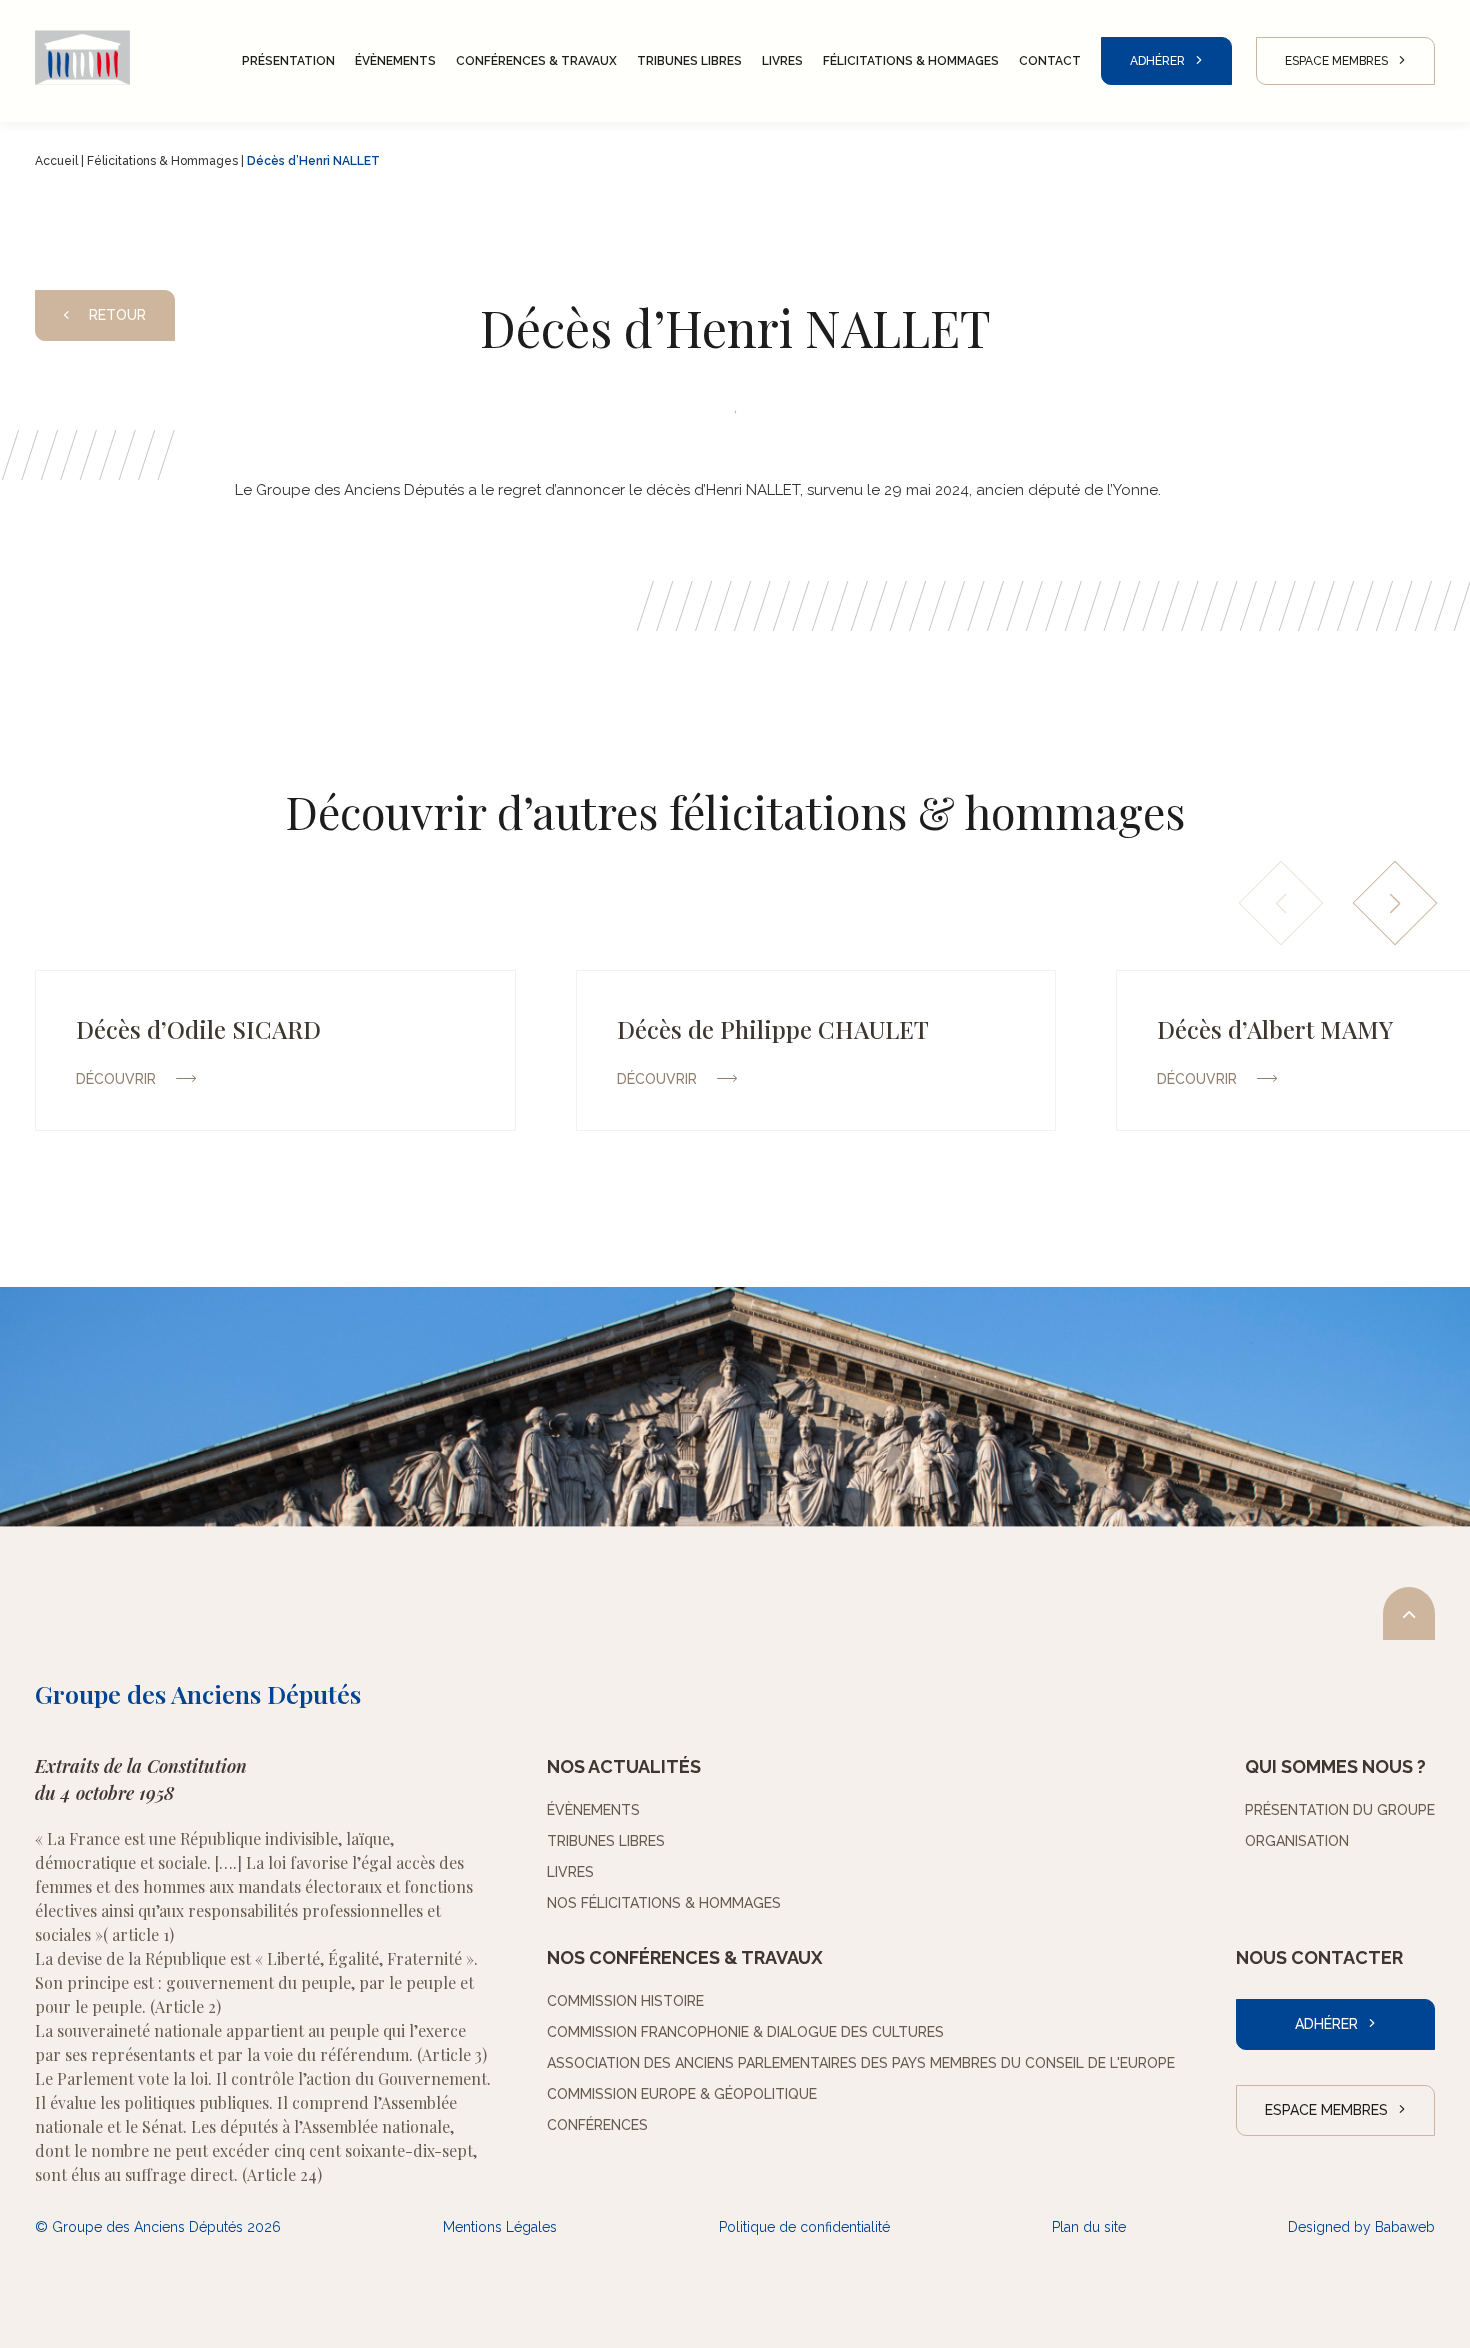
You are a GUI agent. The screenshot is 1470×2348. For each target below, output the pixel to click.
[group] (275, 1050)
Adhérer (1157, 61)
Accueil (56, 161)
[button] (1395, 903)
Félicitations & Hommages (162, 161)
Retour (117, 315)
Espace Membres (1336, 61)
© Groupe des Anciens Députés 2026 (158, 2227)
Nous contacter (1319, 1957)
